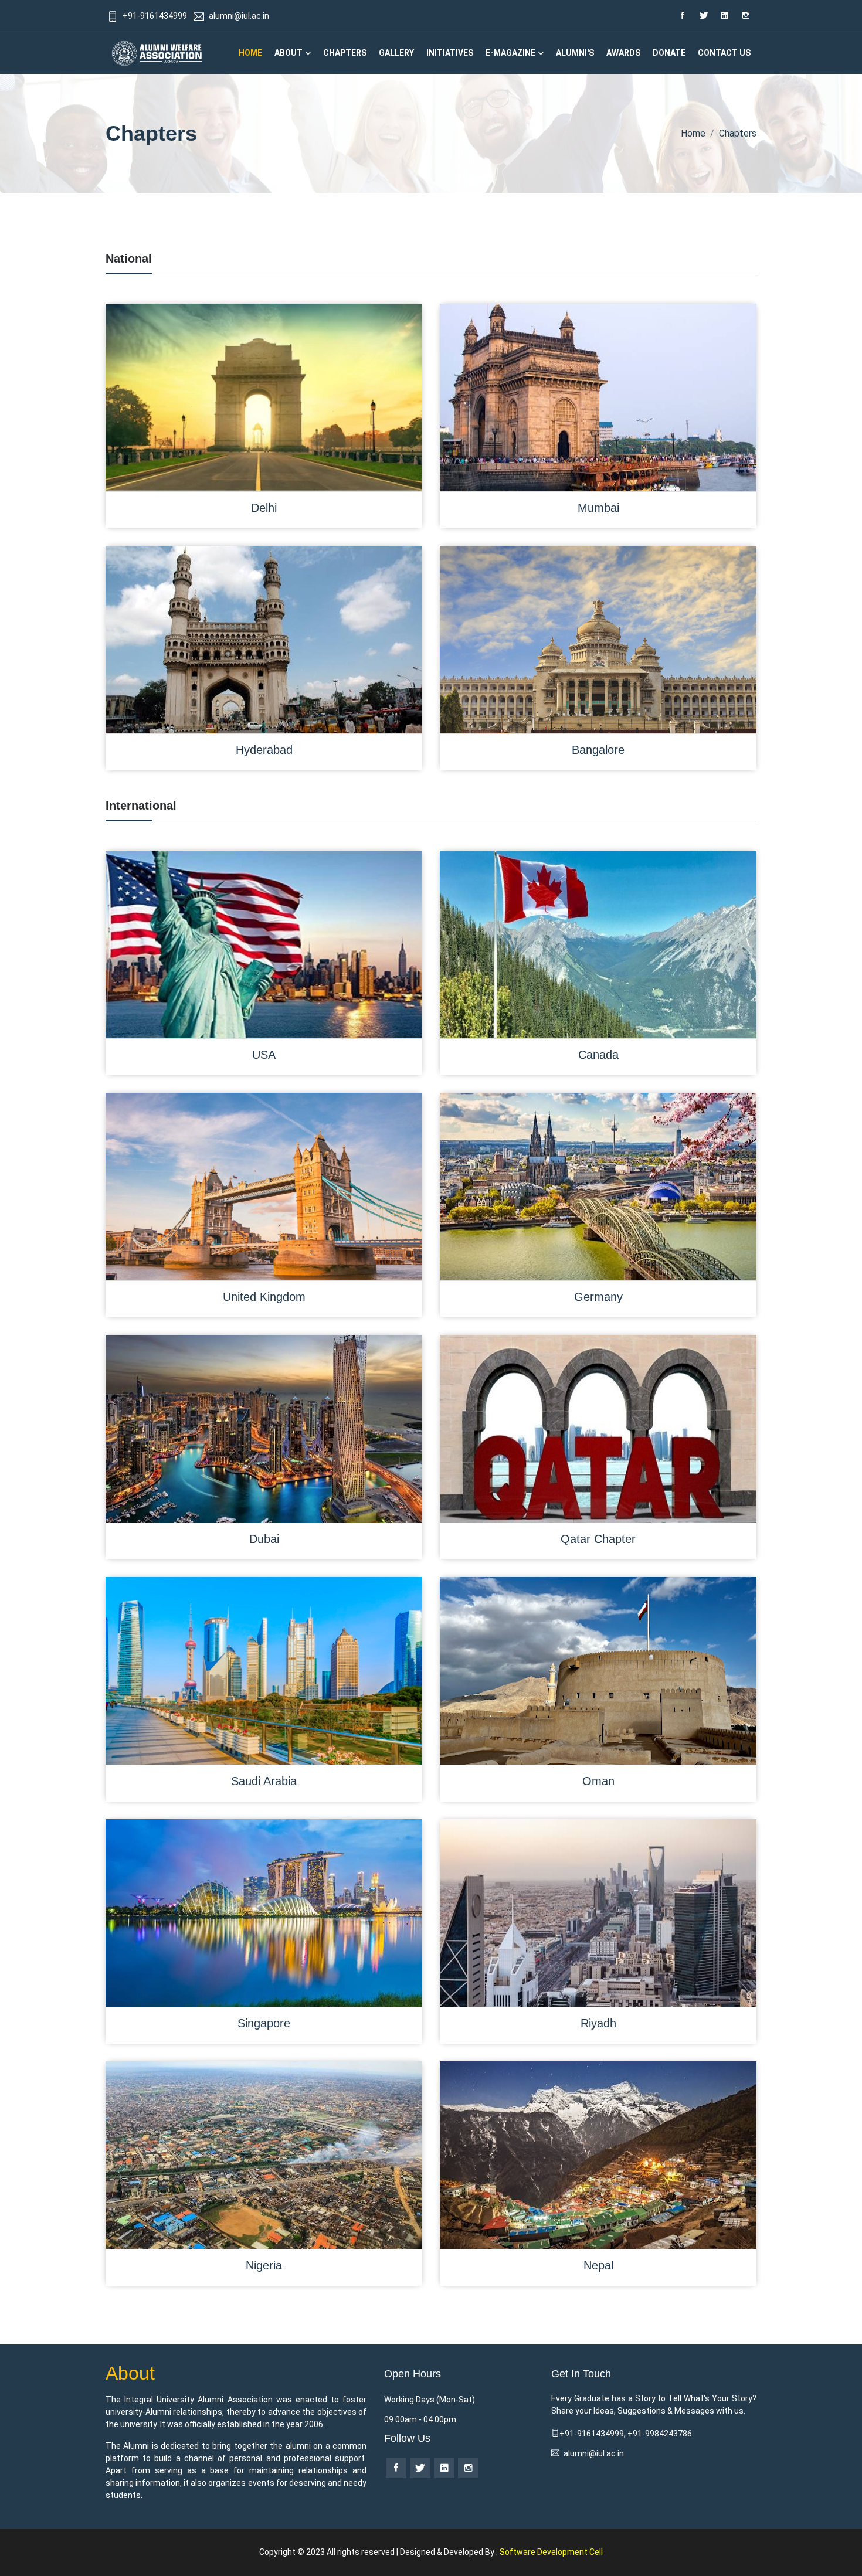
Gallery (396, 53)
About (289, 53)
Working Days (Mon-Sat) (430, 2400)
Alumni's (575, 53)
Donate (669, 53)
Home (250, 53)
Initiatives (450, 53)
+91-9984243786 (660, 2434)
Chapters (345, 53)
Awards (623, 53)
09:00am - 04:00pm (420, 2419)
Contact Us (724, 53)
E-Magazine (510, 53)
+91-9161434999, (593, 2434)
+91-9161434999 (155, 16)
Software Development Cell (551, 2552)
